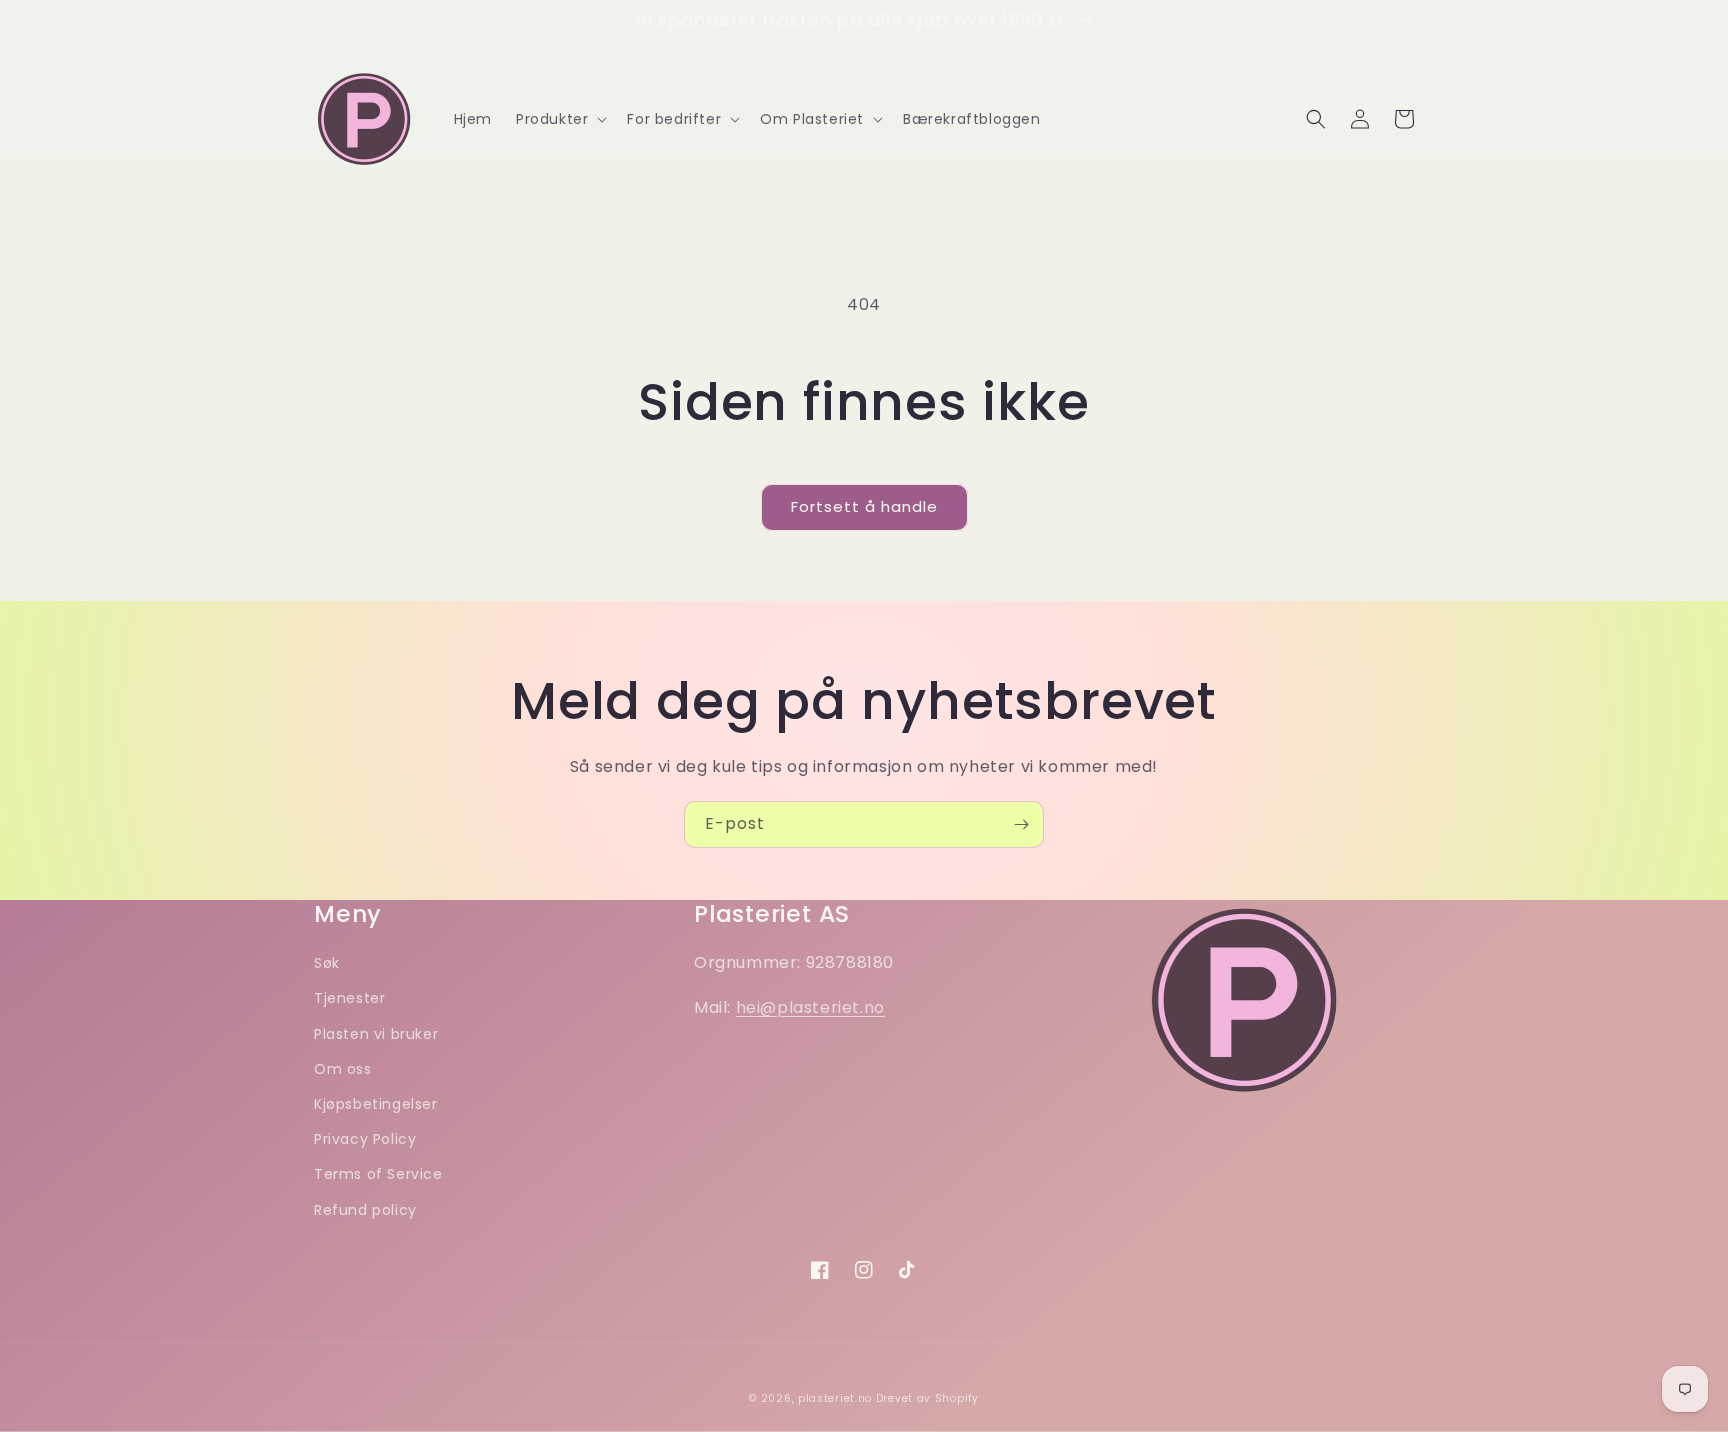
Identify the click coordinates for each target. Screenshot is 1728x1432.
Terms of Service (378, 1174)
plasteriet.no (835, 1398)
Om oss (343, 1069)
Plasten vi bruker (376, 1034)
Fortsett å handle (864, 506)
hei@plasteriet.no (810, 1007)
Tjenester (349, 998)
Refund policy (365, 1210)
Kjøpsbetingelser (376, 1104)
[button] (559, 119)
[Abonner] (1021, 824)
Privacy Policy (365, 1139)
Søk (327, 963)
